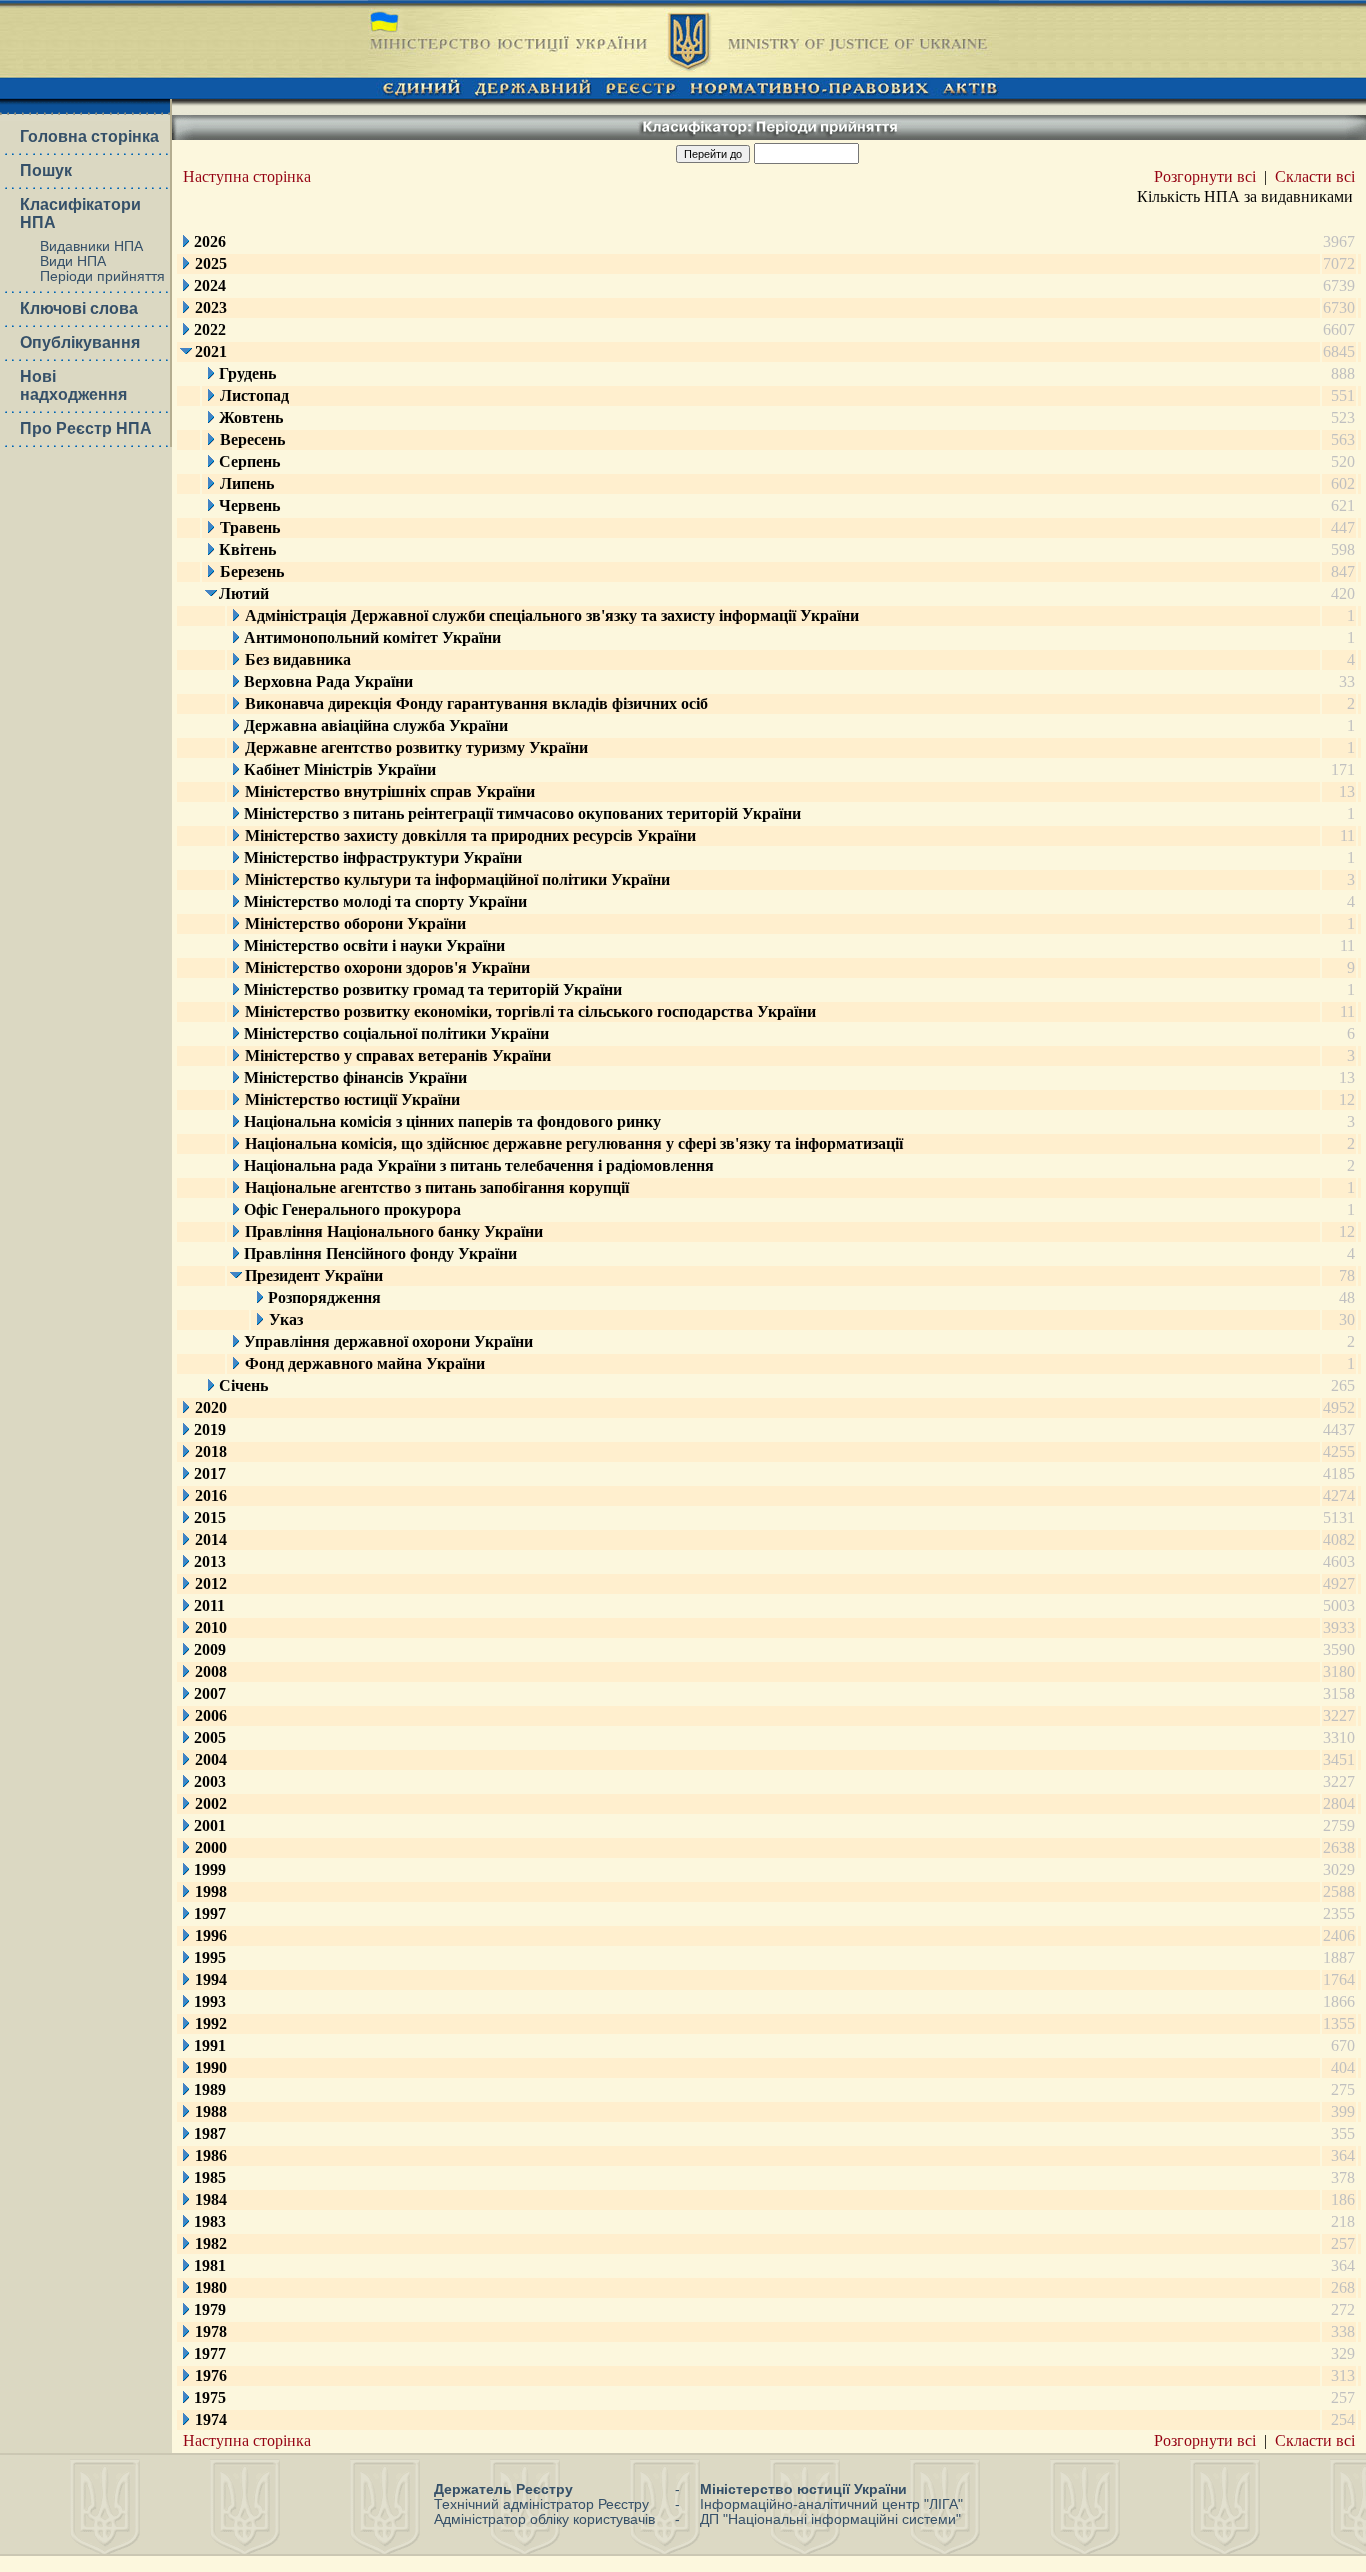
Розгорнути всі (1205, 176)
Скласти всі (1315, 176)
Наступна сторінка (247, 176)
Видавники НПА (91, 246)
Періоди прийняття (102, 276)
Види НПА (73, 261)
